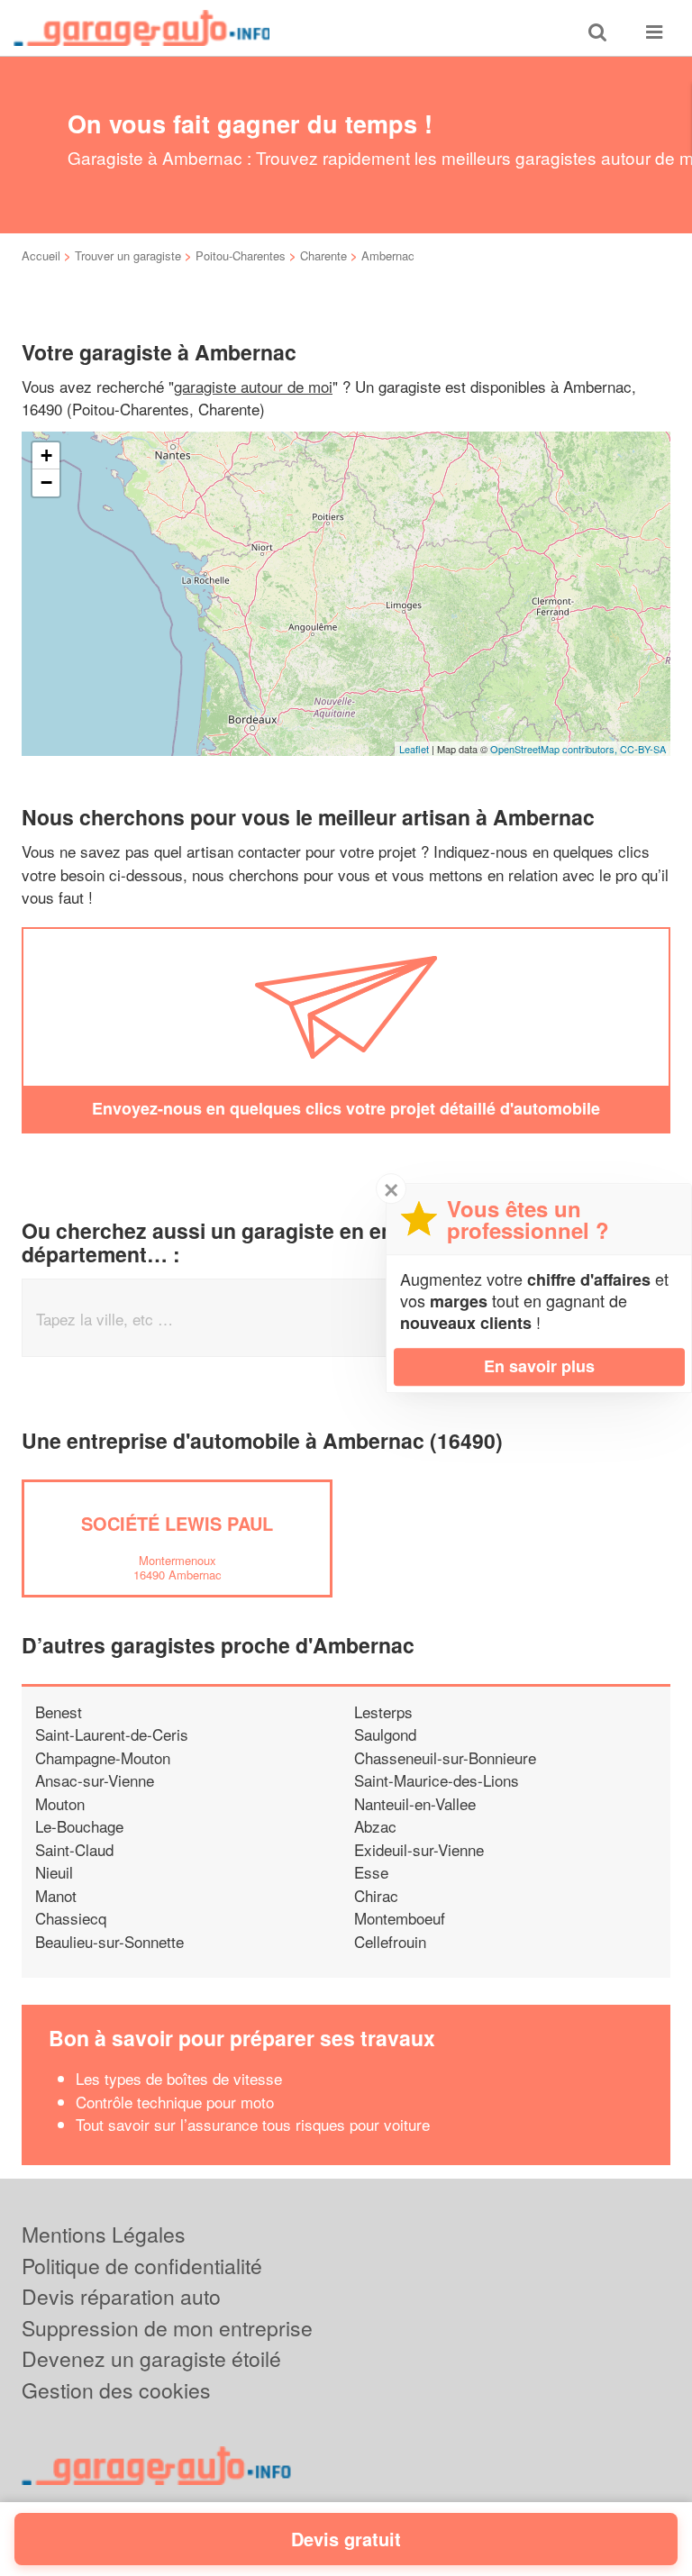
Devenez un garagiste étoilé (151, 2358)
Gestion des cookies (116, 2390)
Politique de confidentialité (142, 2266)
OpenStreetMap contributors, (555, 749)
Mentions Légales (104, 2234)
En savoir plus (539, 1366)
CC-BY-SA (643, 749)
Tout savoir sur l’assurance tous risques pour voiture (253, 2124)
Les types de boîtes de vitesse (179, 2078)
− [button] (46, 482)
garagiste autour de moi (253, 386)
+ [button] (46, 455)
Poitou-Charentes (241, 255)
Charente (323, 255)
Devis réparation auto (121, 2296)
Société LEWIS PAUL (177, 1523)
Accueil (41, 255)
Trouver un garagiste (128, 255)
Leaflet (414, 749)
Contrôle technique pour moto (175, 2102)
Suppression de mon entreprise (167, 2328)
